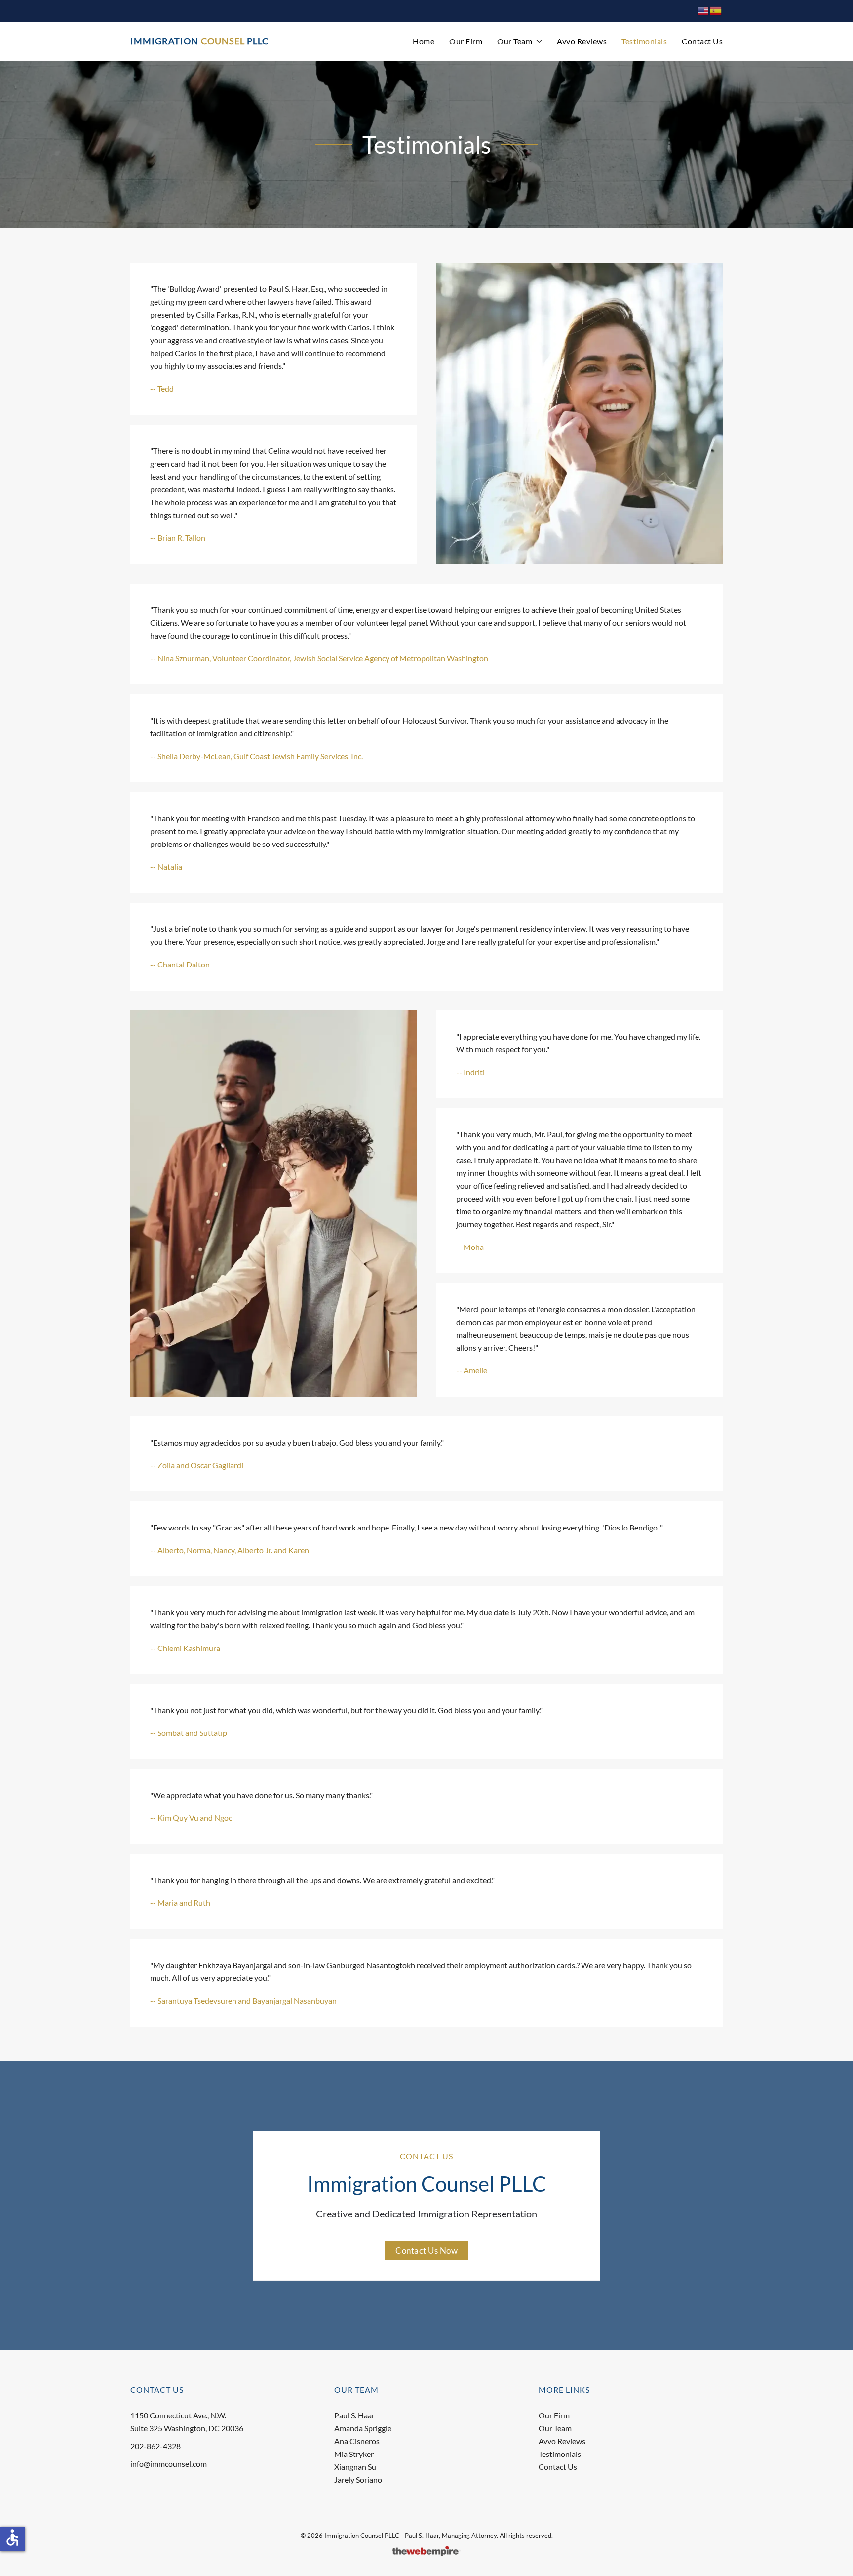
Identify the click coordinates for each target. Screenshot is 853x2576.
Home (424, 41)
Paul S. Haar (354, 2415)
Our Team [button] (515, 41)
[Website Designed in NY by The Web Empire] (426, 2550)
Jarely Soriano (358, 2479)
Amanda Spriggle (363, 2428)
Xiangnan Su (355, 2467)
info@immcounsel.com (169, 2464)
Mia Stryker (354, 2454)
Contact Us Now (426, 2250)
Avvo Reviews (582, 41)
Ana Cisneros (357, 2441)
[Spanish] (716, 10)
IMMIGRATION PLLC (199, 41)
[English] (703, 10)
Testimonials (644, 41)
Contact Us (702, 41)
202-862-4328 (155, 2446)
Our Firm (466, 41)
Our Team (555, 2428)
